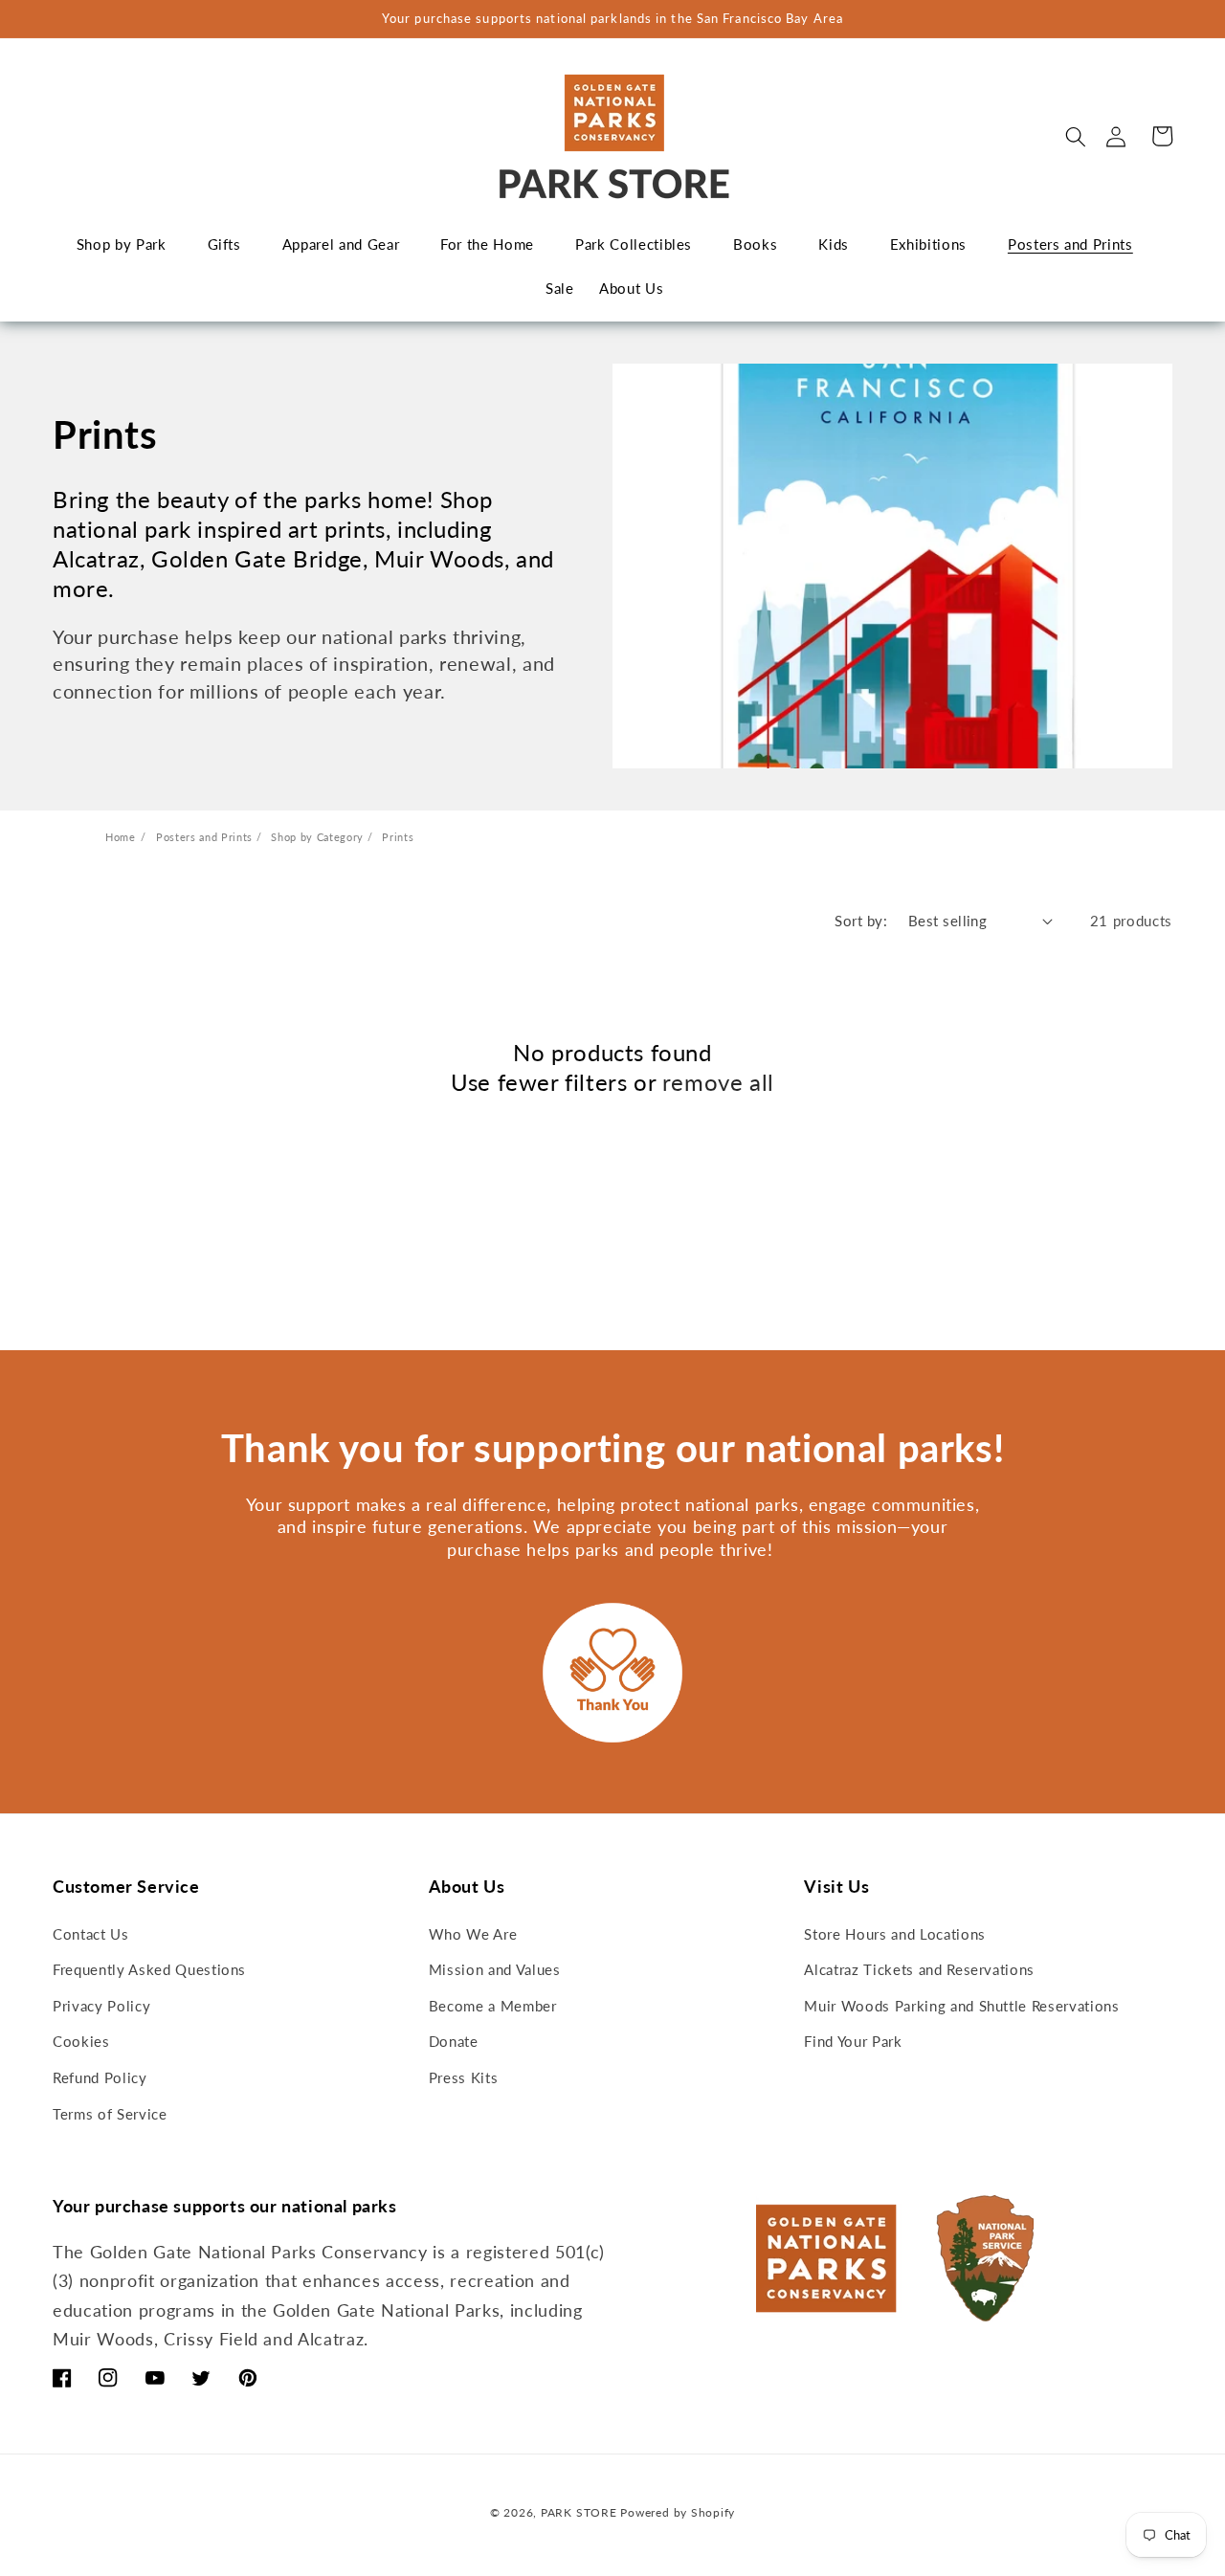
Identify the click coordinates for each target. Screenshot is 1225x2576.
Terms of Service (110, 2114)
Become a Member (493, 2006)
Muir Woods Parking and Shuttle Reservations (961, 2006)
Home (121, 837)
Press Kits (464, 2077)
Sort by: (861, 921)
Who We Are (473, 1934)
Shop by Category (319, 837)
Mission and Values (495, 1969)
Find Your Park (853, 2041)
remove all (718, 1082)
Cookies (81, 2041)
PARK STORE (579, 2512)
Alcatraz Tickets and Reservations (919, 1969)
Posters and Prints (206, 837)
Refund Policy (100, 2077)
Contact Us (91, 1934)
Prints (398, 837)
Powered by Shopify (678, 2512)
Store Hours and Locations (895, 1934)
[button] (1076, 136)
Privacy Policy (101, 2006)
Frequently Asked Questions (149, 1969)
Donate (454, 2041)
